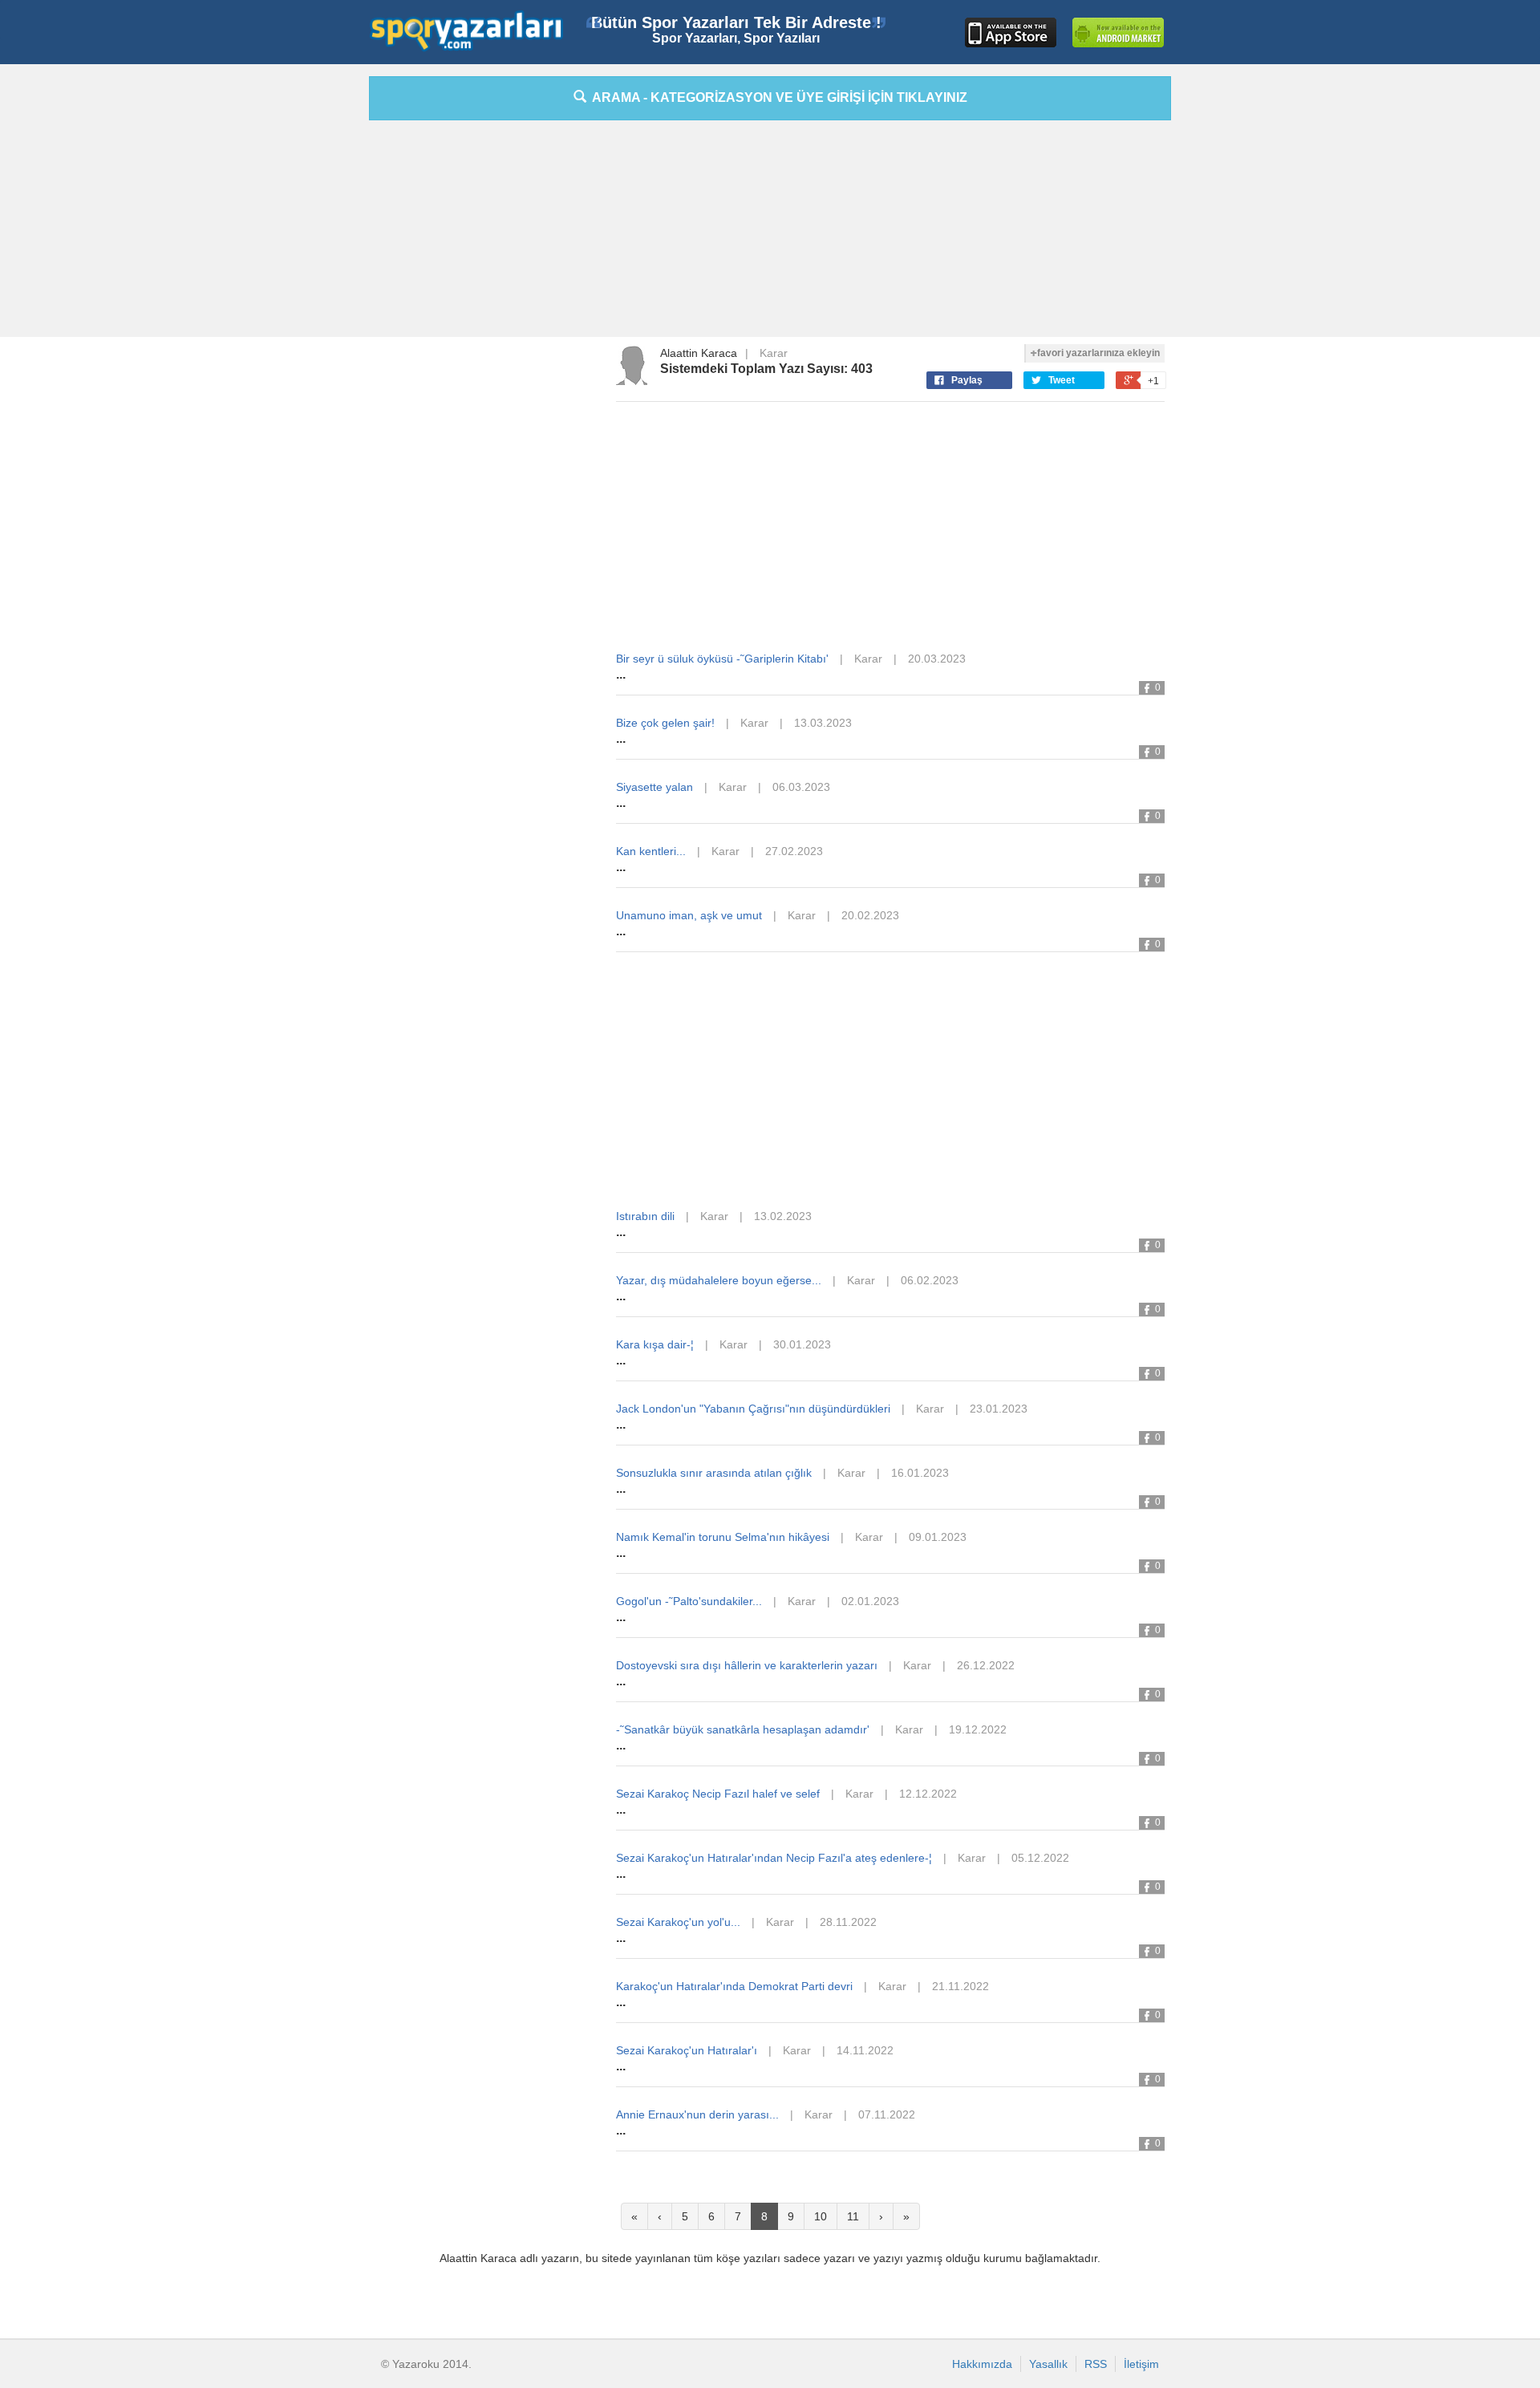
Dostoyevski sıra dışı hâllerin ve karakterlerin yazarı (747, 1665)
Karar (774, 353)
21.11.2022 (960, 1986)
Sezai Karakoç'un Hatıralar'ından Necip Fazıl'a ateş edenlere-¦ (774, 1858)
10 (821, 2216)
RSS (1096, 2364)
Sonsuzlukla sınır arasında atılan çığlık (714, 1473)
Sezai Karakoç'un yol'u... (678, 1922)
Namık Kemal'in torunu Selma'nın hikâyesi (723, 1537)
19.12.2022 (978, 1729)
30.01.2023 (802, 1344)
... (621, 674)
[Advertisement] (297, 317)
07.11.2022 (887, 2114)
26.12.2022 (986, 1665)
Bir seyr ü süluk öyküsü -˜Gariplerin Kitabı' (722, 659)
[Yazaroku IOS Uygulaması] (1011, 32)
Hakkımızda (982, 2364)
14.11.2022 (865, 2050)
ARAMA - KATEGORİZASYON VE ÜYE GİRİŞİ (777, 97)
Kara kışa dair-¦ (655, 1344)
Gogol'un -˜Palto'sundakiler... (689, 1601)
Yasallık (1048, 2364)
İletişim (1141, 2364)
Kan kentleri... (651, 851)
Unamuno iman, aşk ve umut (689, 915)
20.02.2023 (870, 915)
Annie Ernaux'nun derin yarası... (697, 2114)
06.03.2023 (801, 787)
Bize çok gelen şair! (665, 723)
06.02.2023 (930, 1280)
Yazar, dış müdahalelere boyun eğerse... (719, 1280)
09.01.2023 (938, 1537)
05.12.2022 (1040, 1858)
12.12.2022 (928, 1794)
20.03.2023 (937, 659)
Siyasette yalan (654, 787)
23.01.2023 (999, 1409)
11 (853, 2216)
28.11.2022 (848, 1922)
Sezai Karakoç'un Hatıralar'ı (687, 2050)
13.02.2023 (783, 1216)
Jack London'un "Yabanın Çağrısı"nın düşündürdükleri (753, 1409)
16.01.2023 (920, 1473)
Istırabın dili (645, 1216)
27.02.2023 (794, 851)
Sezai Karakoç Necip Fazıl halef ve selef (718, 1794)
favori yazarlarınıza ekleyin (1098, 353)
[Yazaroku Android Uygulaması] (1118, 32)
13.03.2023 (823, 723)
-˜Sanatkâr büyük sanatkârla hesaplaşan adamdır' (743, 1729)
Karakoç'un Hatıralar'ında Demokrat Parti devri (734, 1986)
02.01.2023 (870, 1601)
